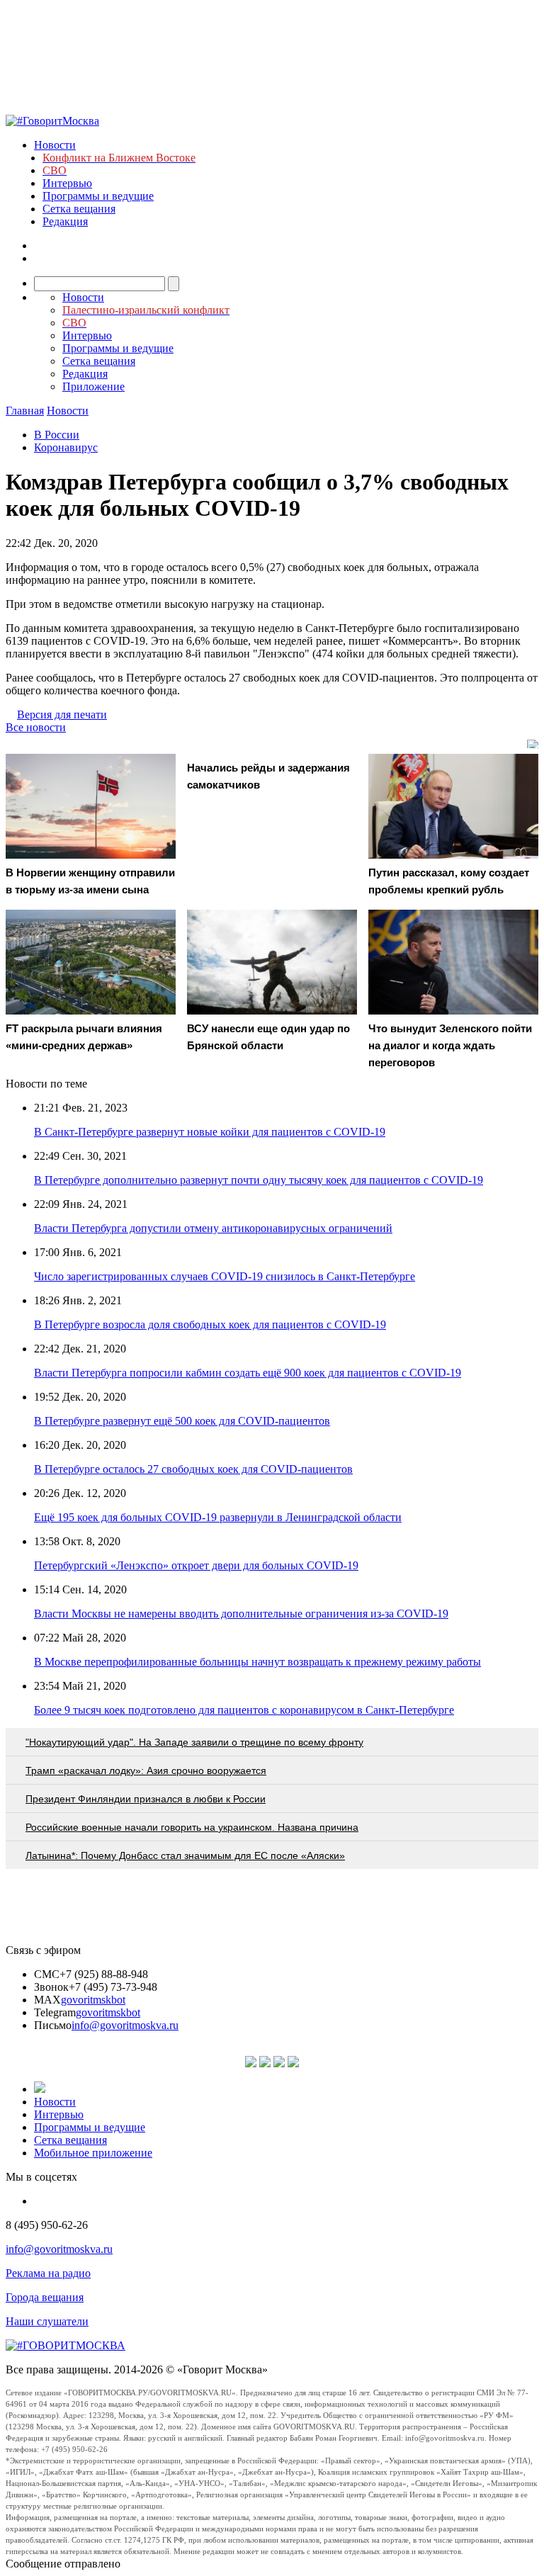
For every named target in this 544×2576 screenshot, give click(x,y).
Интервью (67, 183)
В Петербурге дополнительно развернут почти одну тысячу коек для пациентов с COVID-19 (259, 1180)
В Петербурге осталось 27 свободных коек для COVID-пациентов (193, 1469)
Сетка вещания (79, 209)
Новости (55, 145)
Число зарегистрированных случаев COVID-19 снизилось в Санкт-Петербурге (225, 1276)
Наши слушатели (47, 2321)
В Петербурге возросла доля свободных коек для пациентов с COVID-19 (210, 1324)
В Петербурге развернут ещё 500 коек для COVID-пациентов (182, 1421)
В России (57, 435)
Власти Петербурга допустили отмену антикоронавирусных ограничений (213, 1228)
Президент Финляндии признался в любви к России (146, 1799)
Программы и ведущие (98, 196)
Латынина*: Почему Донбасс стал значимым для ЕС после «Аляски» (185, 1855)
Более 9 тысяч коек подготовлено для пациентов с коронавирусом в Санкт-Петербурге (244, 1710)
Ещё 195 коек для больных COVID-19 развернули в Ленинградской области (218, 1517)
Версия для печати (62, 714)
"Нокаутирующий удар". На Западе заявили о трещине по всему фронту (194, 1742)
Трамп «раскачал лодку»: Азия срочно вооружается (146, 1770)
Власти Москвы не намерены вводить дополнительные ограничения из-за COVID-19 (241, 1614)
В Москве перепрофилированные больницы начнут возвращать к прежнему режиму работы (257, 1662)
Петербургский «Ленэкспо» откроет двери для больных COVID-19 (196, 1565)
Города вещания (45, 2297)
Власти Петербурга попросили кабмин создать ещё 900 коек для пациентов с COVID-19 (248, 1373)
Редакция (65, 221)
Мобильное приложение (93, 2153)
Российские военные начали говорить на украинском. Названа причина (192, 1827)
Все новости (36, 727)
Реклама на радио (48, 2273)
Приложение (93, 386)
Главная (25, 411)
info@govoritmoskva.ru (125, 2025)
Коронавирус (66, 447)
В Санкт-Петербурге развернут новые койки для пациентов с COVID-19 (210, 1132)
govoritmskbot (93, 2000)
